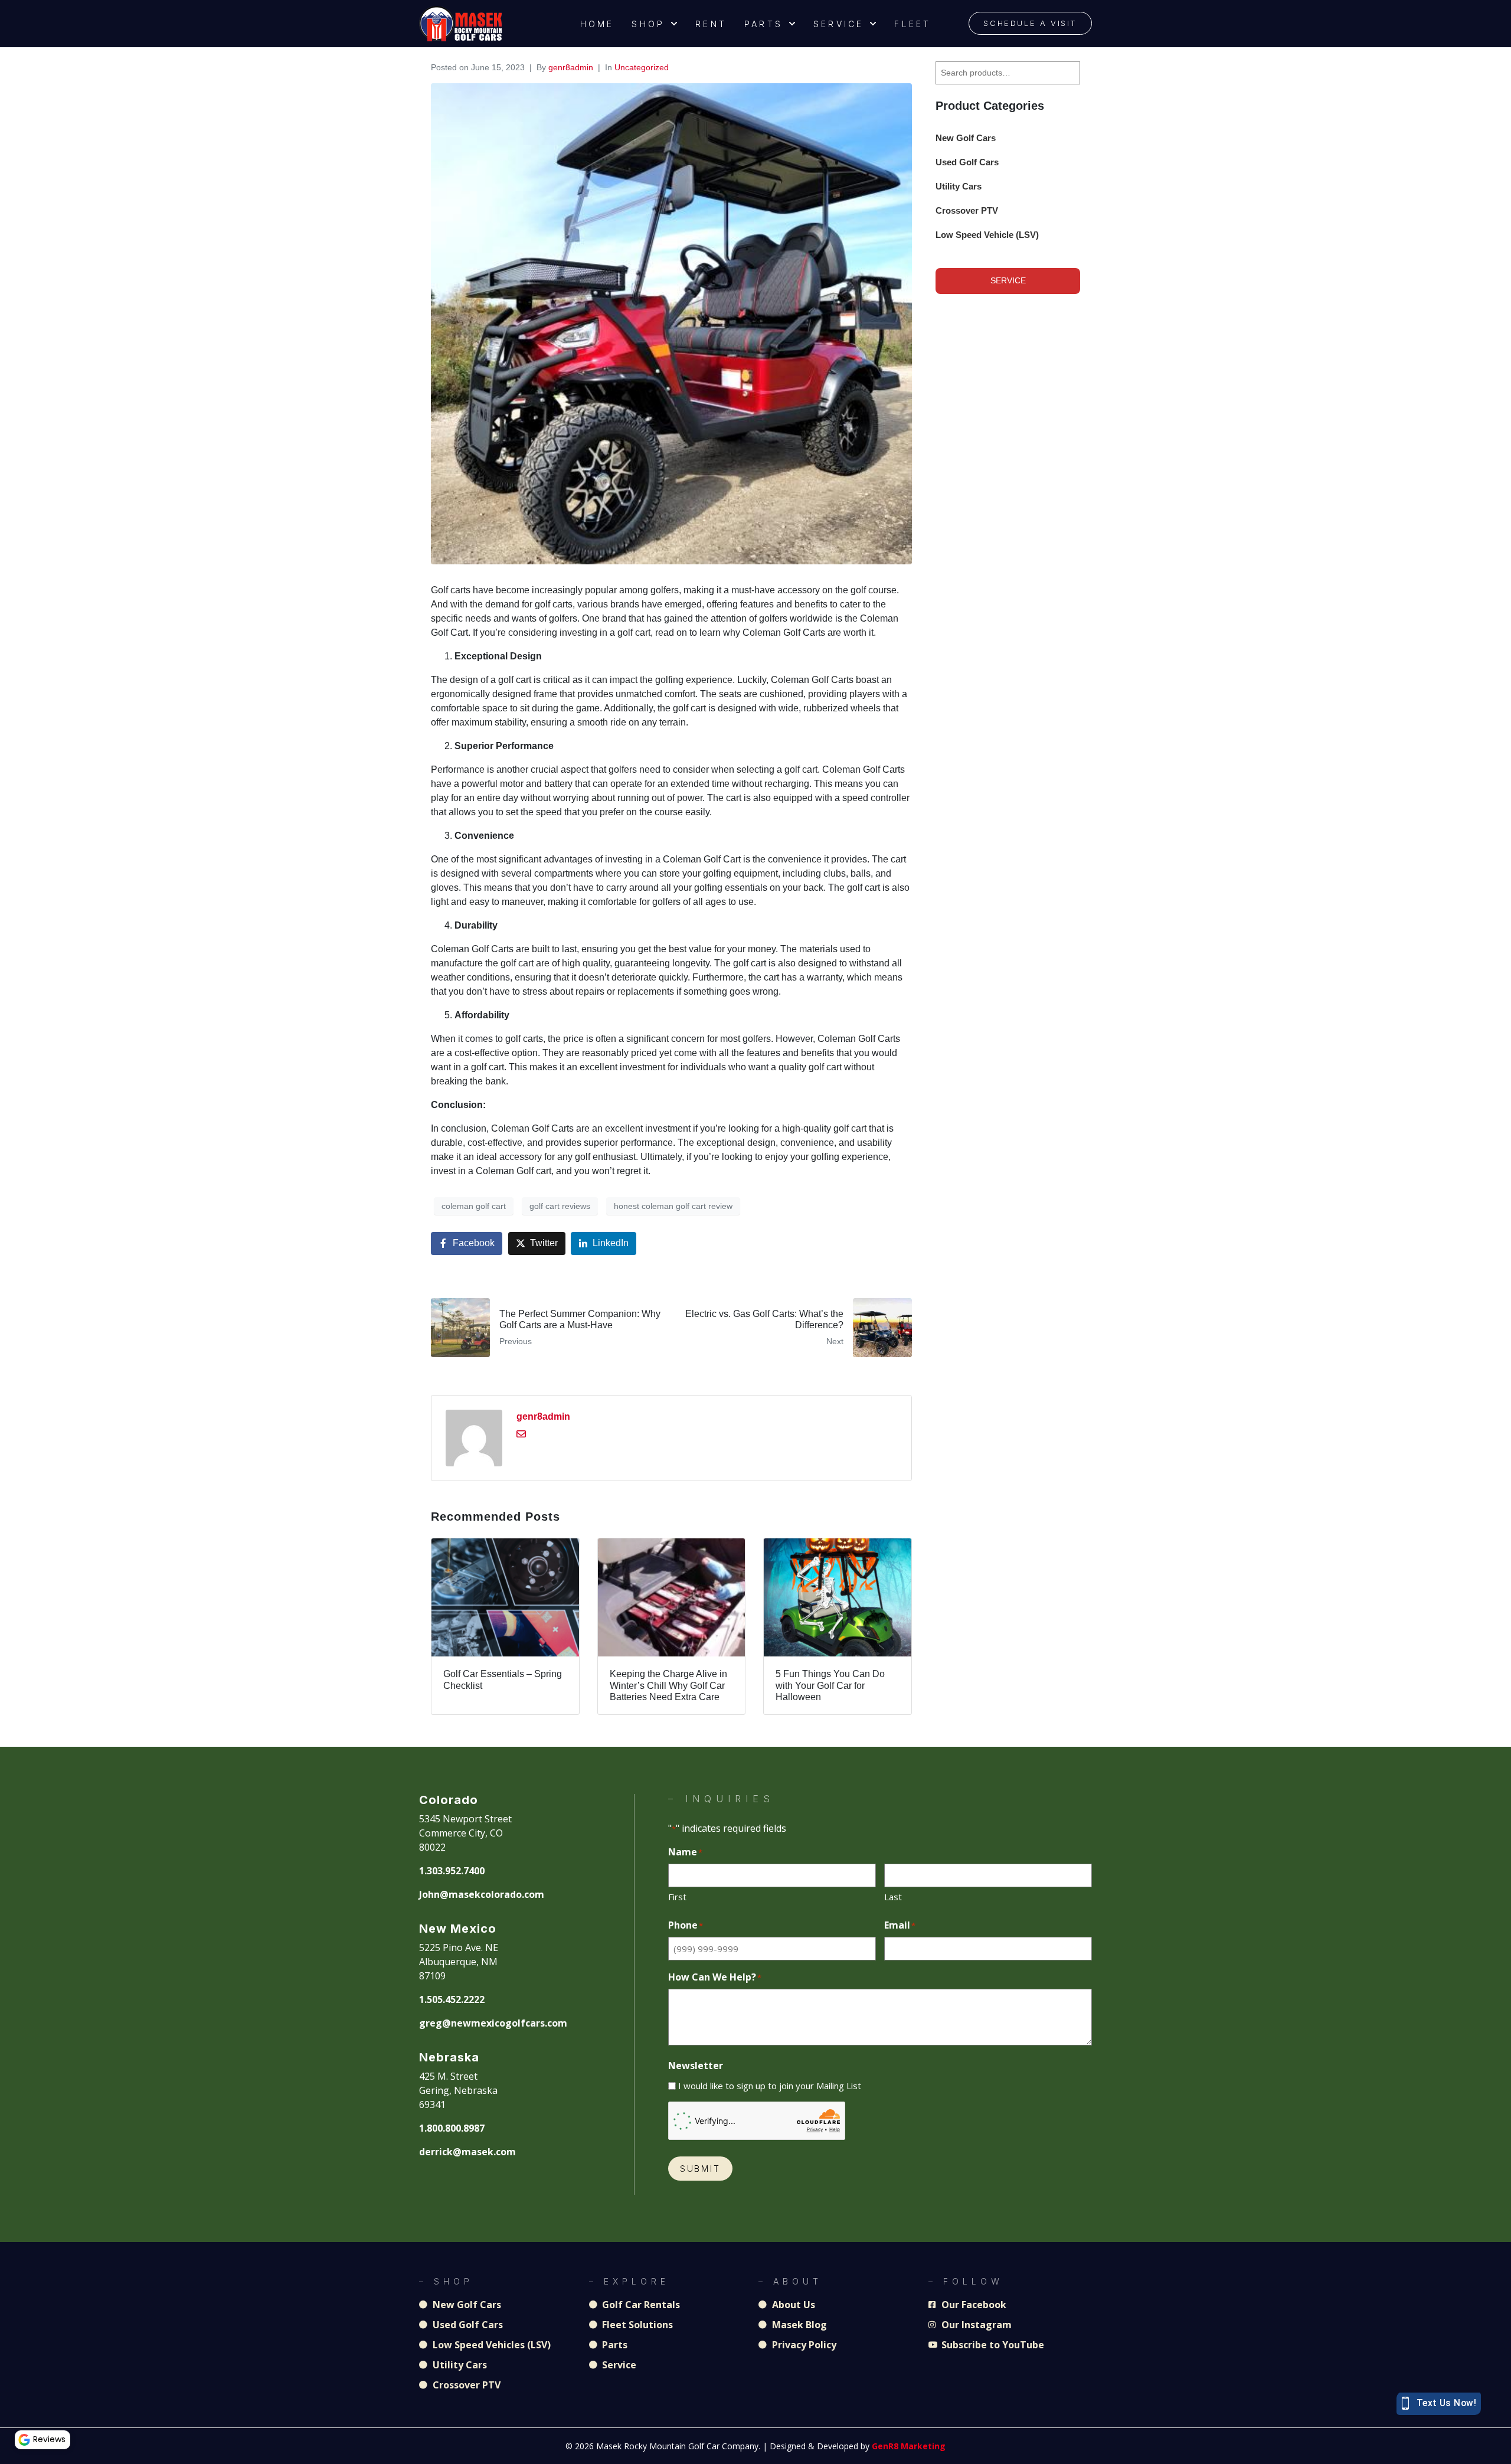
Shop (648, 24)
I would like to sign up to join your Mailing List (770, 2086)
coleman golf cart (474, 1206)
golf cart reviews (560, 1206)
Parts (763, 24)
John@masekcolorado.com (482, 1894)
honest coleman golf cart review (673, 1206)
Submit (700, 2169)
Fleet (913, 24)
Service (838, 24)
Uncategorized (642, 67)
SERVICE (1008, 280)
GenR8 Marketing (909, 2446)
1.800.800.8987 (452, 2128)
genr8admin (571, 67)
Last (893, 1897)
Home (597, 24)
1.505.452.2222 (452, 1999)
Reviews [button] (49, 2439)
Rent (711, 24)
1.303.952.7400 (452, 1871)
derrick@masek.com (467, 2152)
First (677, 1897)
